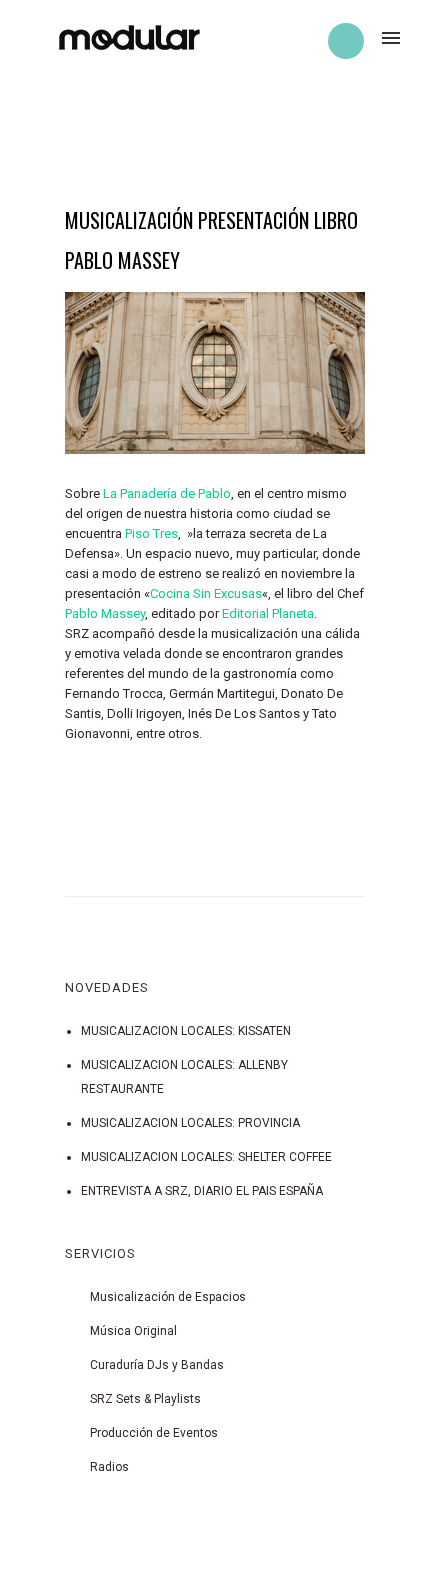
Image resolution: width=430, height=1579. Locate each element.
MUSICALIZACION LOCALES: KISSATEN (186, 1031)
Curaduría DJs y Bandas (157, 1365)
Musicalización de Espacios (168, 1297)
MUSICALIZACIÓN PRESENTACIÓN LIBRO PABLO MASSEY (211, 240)
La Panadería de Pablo (167, 493)
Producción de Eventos (154, 1433)
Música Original (133, 1331)
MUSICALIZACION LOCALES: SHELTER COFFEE (206, 1157)
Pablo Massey (105, 613)
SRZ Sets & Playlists (145, 1399)
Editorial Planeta (268, 613)
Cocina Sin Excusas (206, 593)
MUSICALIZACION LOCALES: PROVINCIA (190, 1123)
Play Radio (346, 41)
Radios (109, 1467)
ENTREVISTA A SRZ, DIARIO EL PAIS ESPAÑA (202, 1191)
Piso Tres (151, 533)
